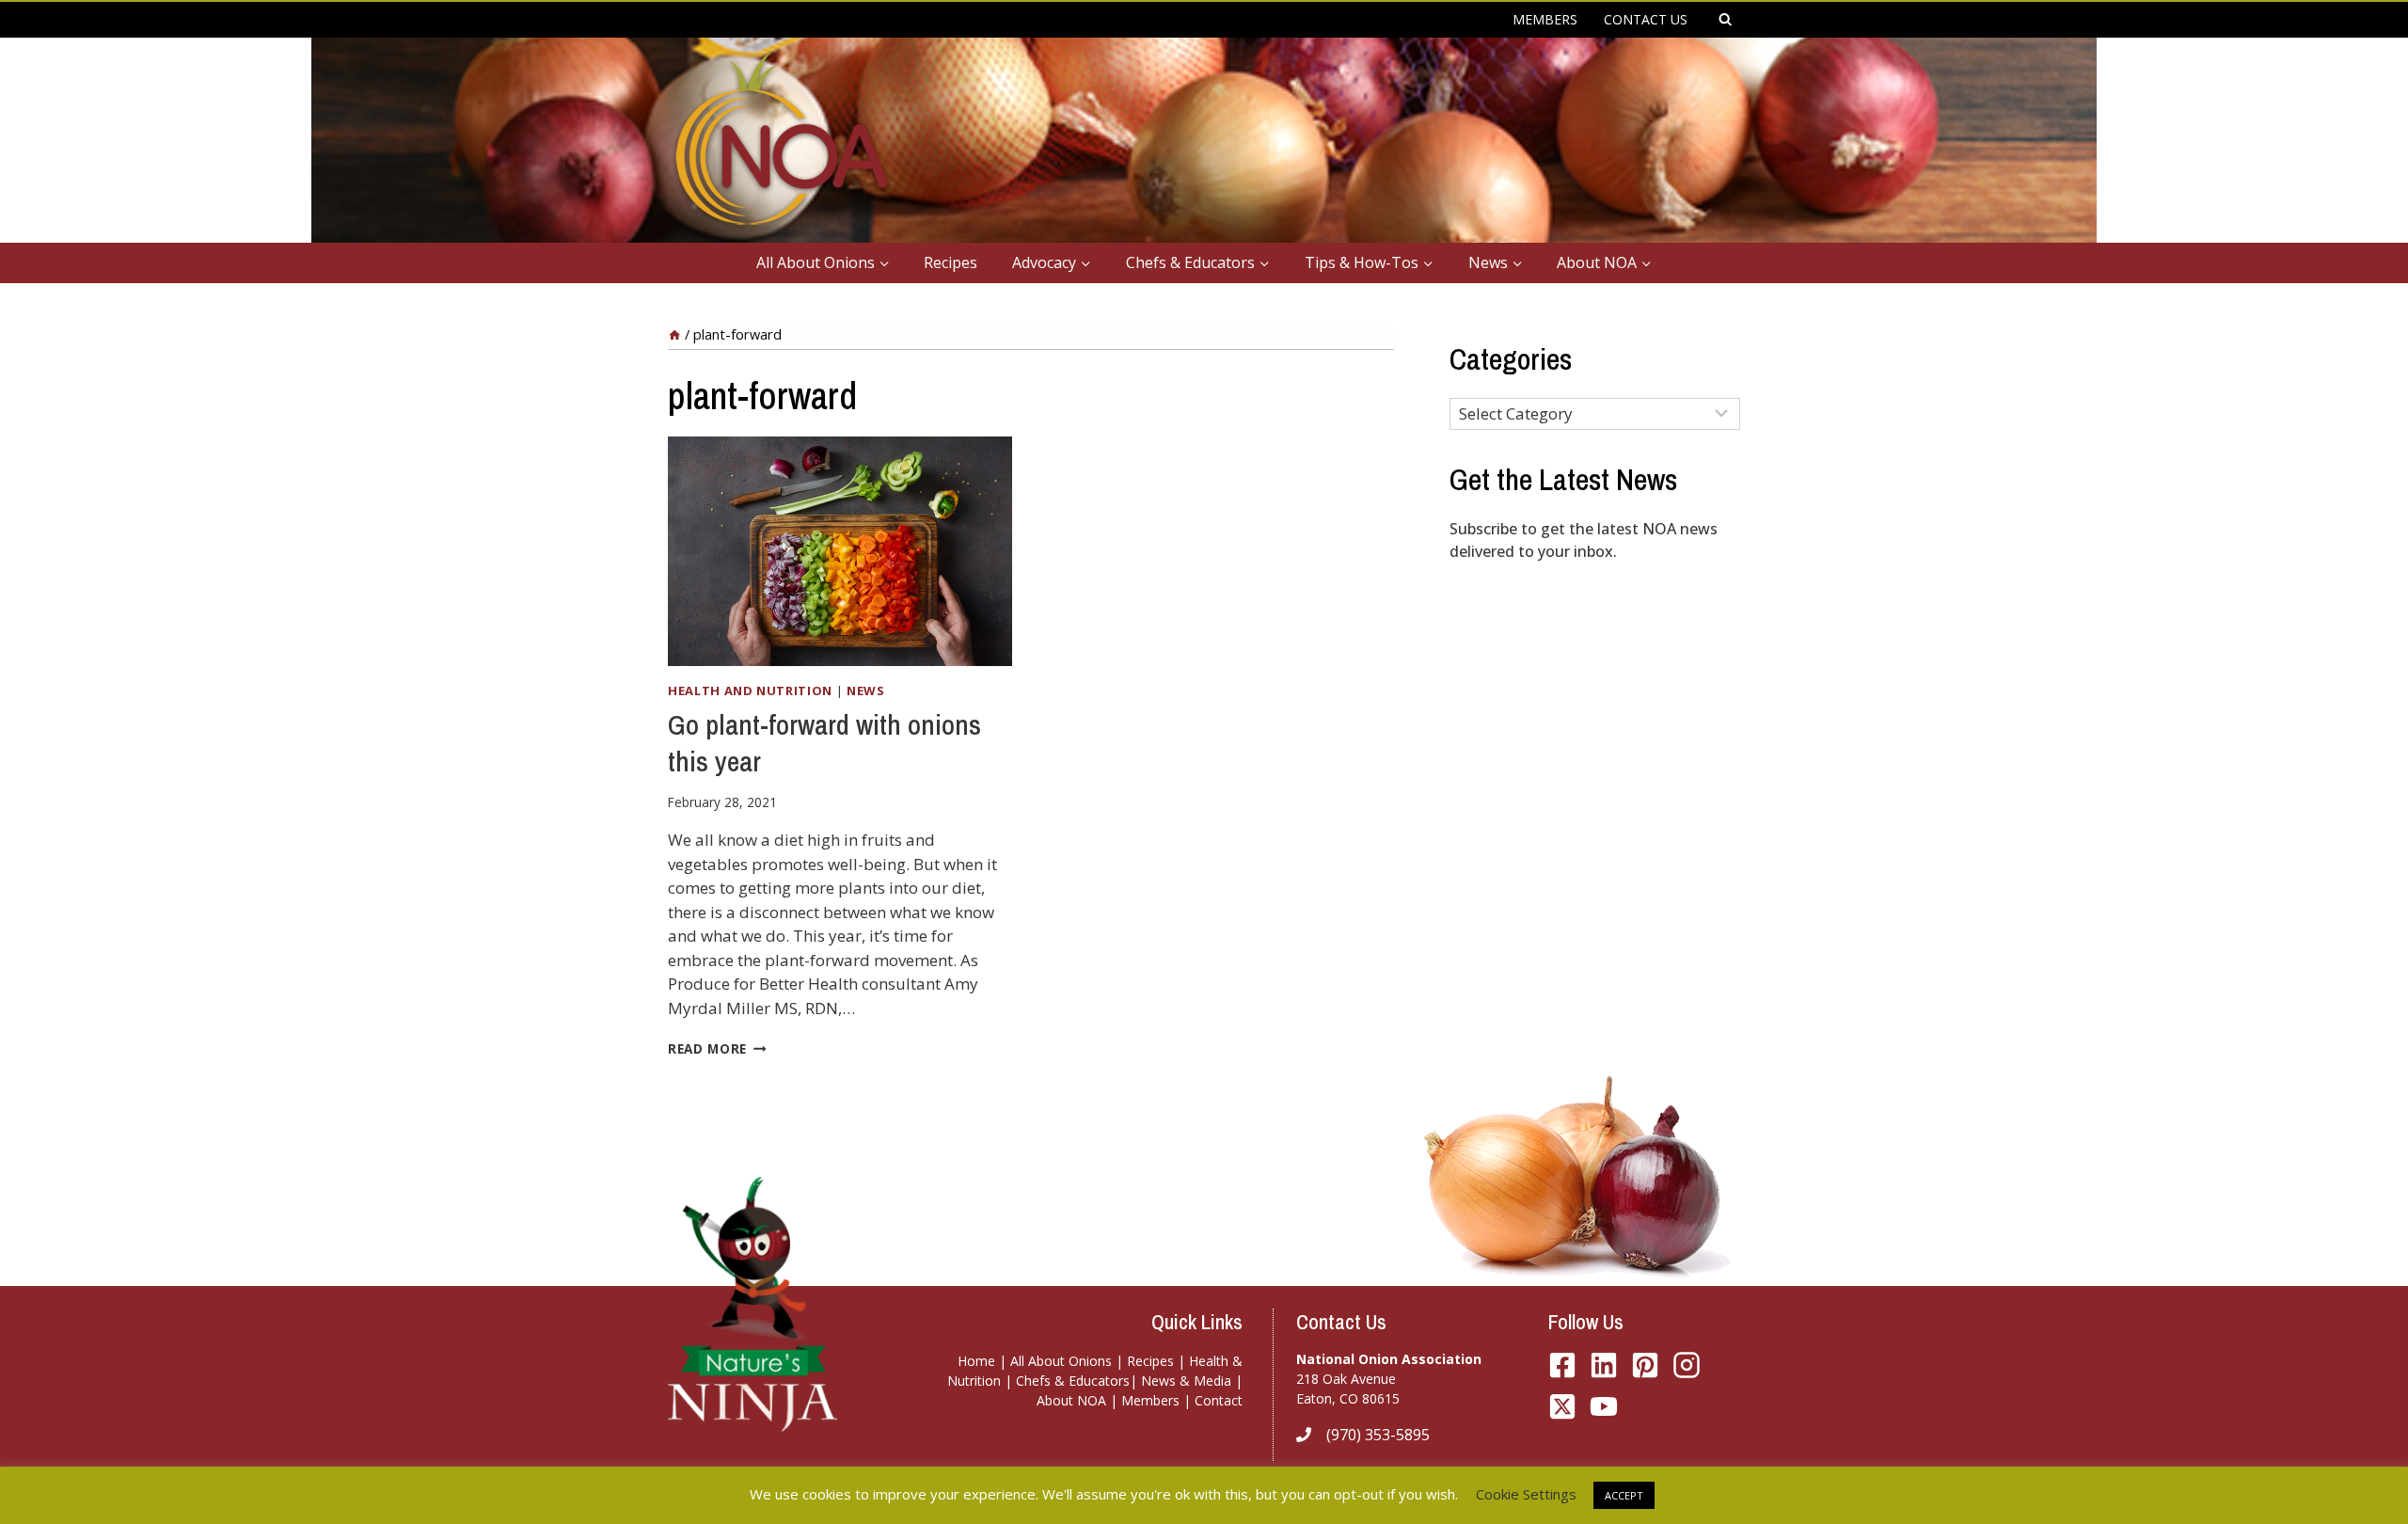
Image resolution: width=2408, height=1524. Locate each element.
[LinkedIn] (1604, 1365)
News (866, 691)
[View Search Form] (1725, 20)
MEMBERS (1545, 19)
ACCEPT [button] (1624, 1495)
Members (1150, 1400)
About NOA (1071, 1400)
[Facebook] (1562, 1365)
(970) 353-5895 (1378, 1435)
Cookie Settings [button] (1526, 1494)
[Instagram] (1687, 1365)
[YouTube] (1562, 1406)
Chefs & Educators (1073, 1381)
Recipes (951, 262)
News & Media (1186, 1381)
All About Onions (1061, 1361)
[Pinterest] (1645, 1365)
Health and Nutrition (750, 691)
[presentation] (840, 551)
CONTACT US (1646, 19)
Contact (1219, 1400)
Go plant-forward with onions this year (824, 743)
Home (976, 1361)
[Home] (674, 334)
